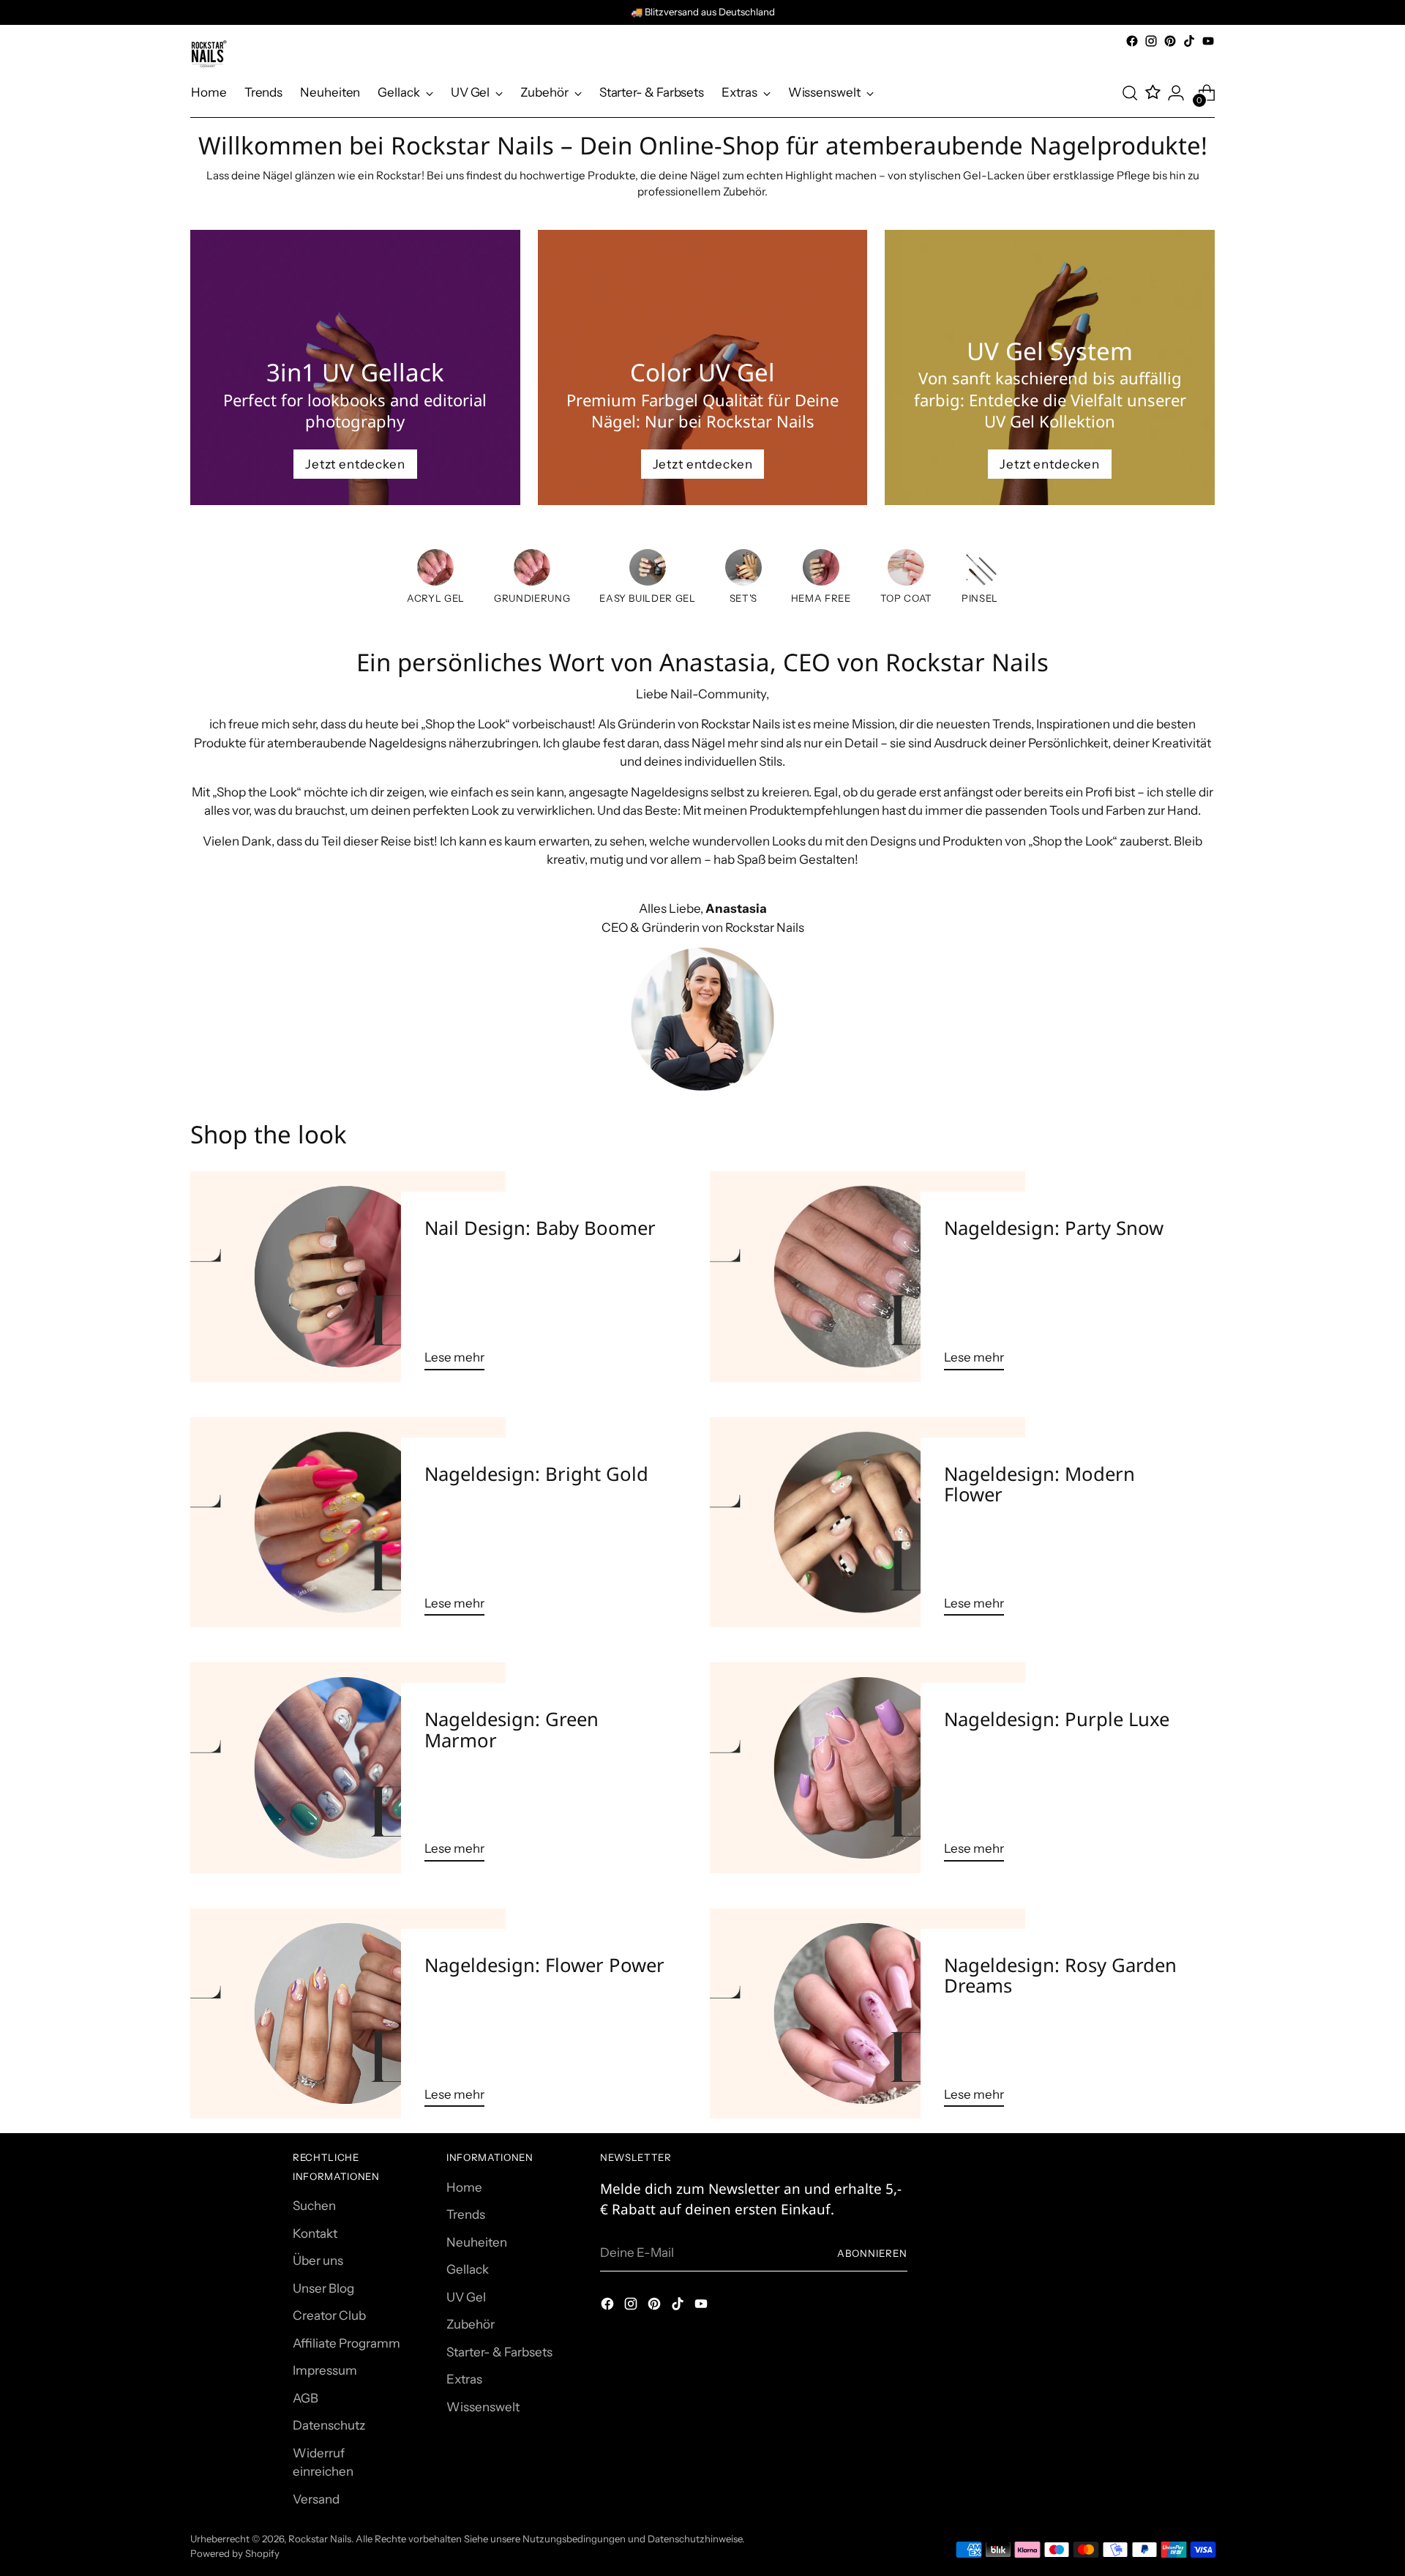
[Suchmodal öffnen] (1130, 93)
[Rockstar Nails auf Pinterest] (1170, 41)
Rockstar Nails (320, 2539)
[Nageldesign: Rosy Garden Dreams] (868, 2014)
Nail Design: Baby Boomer (540, 1228)
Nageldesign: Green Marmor (512, 1729)
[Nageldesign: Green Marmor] (348, 1768)
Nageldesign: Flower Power (544, 1965)
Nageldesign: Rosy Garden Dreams (1060, 1975)
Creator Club (329, 2315)
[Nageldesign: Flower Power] (348, 2014)
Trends (466, 2214)
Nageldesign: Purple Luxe (1057, 1719)
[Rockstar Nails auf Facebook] (1132, 41)
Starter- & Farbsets (499, 2352)
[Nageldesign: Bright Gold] (348, 1523)
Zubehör (471, 2324)
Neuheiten (477, 2242)
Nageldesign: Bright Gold (536, 1474)
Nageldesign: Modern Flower (1039, 1484)
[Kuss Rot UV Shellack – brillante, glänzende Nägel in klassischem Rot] (743, 570)
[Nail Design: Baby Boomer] (348, 1277)
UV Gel (466, 2297)
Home (464, 2187)
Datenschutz (329, 2425)
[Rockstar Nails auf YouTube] (1208, 41)
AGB (306, 2398)
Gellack (468, 2269)
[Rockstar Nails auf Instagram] (1151, 41)
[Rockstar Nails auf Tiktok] (1189, 41)
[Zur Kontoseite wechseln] (1176, 93)
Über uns (318, 2260)
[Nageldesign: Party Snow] (868, 1277)
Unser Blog (323, 2288)
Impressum (325, 2370)
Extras (464, 2379)
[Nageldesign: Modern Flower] (868, 1523)
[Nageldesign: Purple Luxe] (868, 1768)
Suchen (314, 2206)
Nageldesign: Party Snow (1054, 1228)
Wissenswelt (483, 2407)
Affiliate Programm (346, 2343)
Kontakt (315, 2233)
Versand (316, 2499)
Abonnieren (872, 2253)
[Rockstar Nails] (209, 54)
